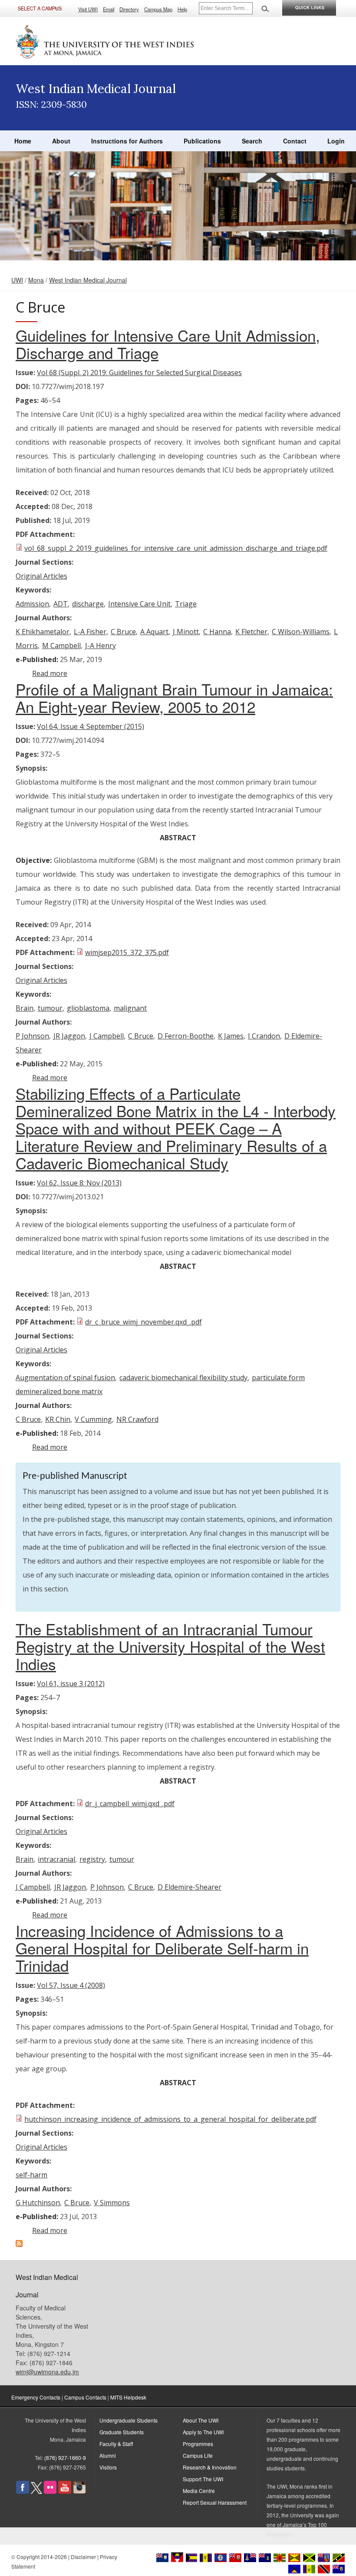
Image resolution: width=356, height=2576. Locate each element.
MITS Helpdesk (128, 2397)
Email (109, 9)
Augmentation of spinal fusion (65, 1378)
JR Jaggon (69, 1036)
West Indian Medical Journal (88, 280)
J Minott (186, 632)
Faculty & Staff (116, 2444)
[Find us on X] (36, 2491)
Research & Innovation (210, 2467)
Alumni (108, 2455)
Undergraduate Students (129, 2420)
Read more (50, 673)
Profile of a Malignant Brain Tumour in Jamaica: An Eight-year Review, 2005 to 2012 (174, 698)
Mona (36, 280)
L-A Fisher (90, 632)
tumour (50, 1008)
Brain (25, 1008)
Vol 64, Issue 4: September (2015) (91, 726)
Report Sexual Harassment (215, 2502)
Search (252, 141)
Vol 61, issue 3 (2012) (71, 1684)
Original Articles (41, 576)
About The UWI (201, 2420)
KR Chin (58, 1419)
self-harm (31, 2175)
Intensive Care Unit (139, 604)
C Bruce (123, 632)
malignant (130, 1008)
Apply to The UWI (203, 2432)
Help (182, 9)
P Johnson (32, 1036)
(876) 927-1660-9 (65, 2458)
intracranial (56, 1859)
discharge (88, 604)
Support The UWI (203, 2479)
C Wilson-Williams (301, 632)
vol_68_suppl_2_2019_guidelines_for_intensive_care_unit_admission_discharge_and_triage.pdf (176, 548)
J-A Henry (101, 646)
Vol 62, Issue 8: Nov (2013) (79, 1183)
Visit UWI (88, 9)
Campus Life (198, 2455)
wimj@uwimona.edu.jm (47, 2372)
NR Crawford (137, 1419)
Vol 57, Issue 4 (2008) (71, 1985)
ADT (61, 604)
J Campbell (107, 1036)
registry (92, 1859)
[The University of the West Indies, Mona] (105, 41)
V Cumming (93, 1419)
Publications (202, 141)
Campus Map (158, 9)
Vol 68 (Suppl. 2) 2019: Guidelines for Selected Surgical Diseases (139, 373)
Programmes (198, 2444)
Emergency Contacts (36, 2397)
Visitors (108, 2467)
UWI (17, 280)
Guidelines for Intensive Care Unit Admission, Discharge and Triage (168, 344)
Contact (295, 141)
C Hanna (217, 632)
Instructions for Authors (127, 141)
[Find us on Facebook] (23, 2491)
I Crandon (264, 1036)
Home (23, 141)
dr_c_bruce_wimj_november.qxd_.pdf (143, 1322)
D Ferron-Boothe (186, 1036)
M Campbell (61, 646)
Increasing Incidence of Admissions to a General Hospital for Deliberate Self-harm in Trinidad (162, 1948)
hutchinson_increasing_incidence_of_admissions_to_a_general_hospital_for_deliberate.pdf (170, 2119)
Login (336, 141)
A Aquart (154, 632)
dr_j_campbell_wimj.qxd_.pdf (130, 1804)
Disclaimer (83, 2557)
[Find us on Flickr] (50, 2491)
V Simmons (112, 2203)
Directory (129, 9)
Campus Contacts (85, 2397)
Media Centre (199, 2491)
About (61, 141)
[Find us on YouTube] (65, 2491)
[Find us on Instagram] (79, 2491)
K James (231, 1036)
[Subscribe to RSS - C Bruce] (19, 2244)
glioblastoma (88, 1008)
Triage (186, 604)
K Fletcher (251, 632)
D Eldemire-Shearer (190, 1887)
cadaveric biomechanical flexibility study (183, 1378)
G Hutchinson (38, 2203)
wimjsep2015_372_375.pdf (127, 952)
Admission (32, 604)
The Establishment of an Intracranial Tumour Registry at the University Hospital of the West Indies (170, 1646)
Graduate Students (122, 2432)
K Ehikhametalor (43, 632)
